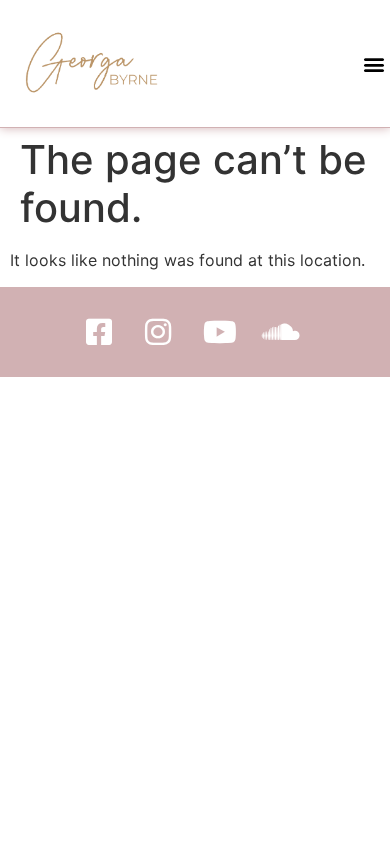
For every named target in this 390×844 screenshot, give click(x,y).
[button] (373, 63)
